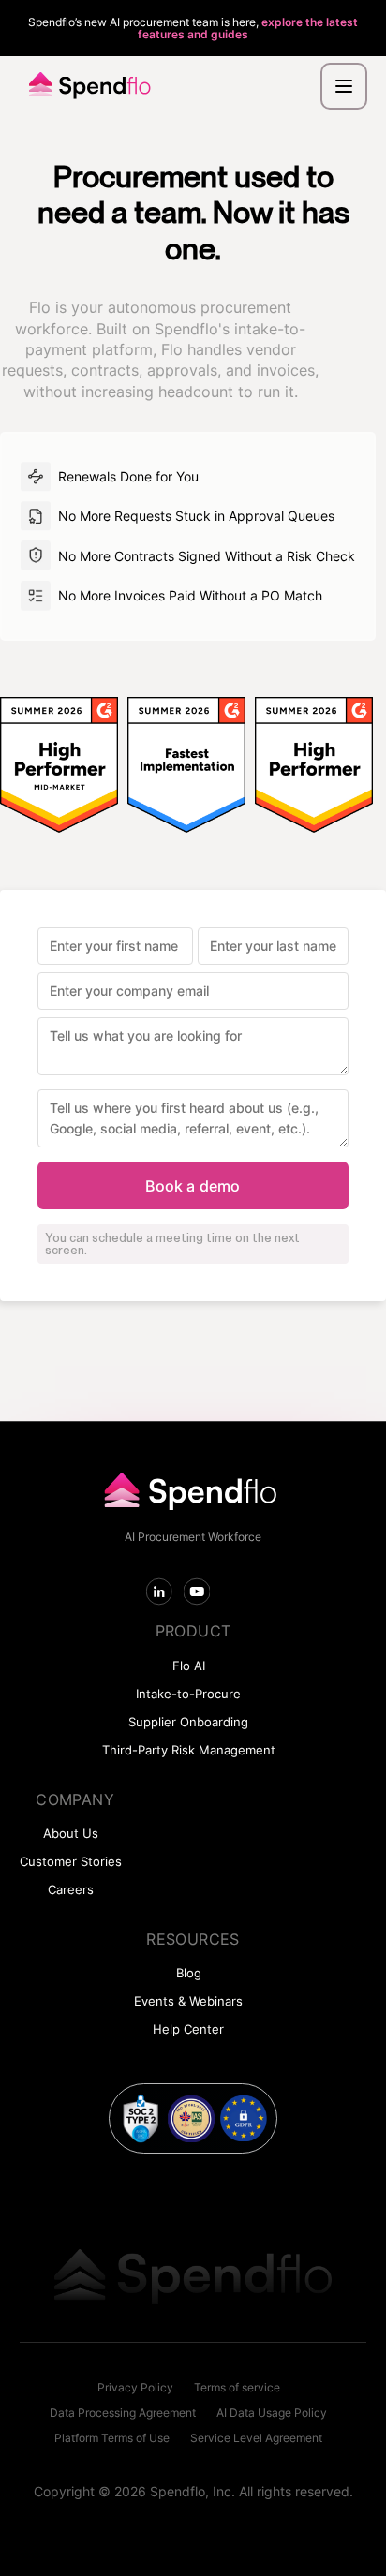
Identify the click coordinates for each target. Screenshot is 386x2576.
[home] (86, 87)
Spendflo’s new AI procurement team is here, (193, 28)
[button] (344, 86)
